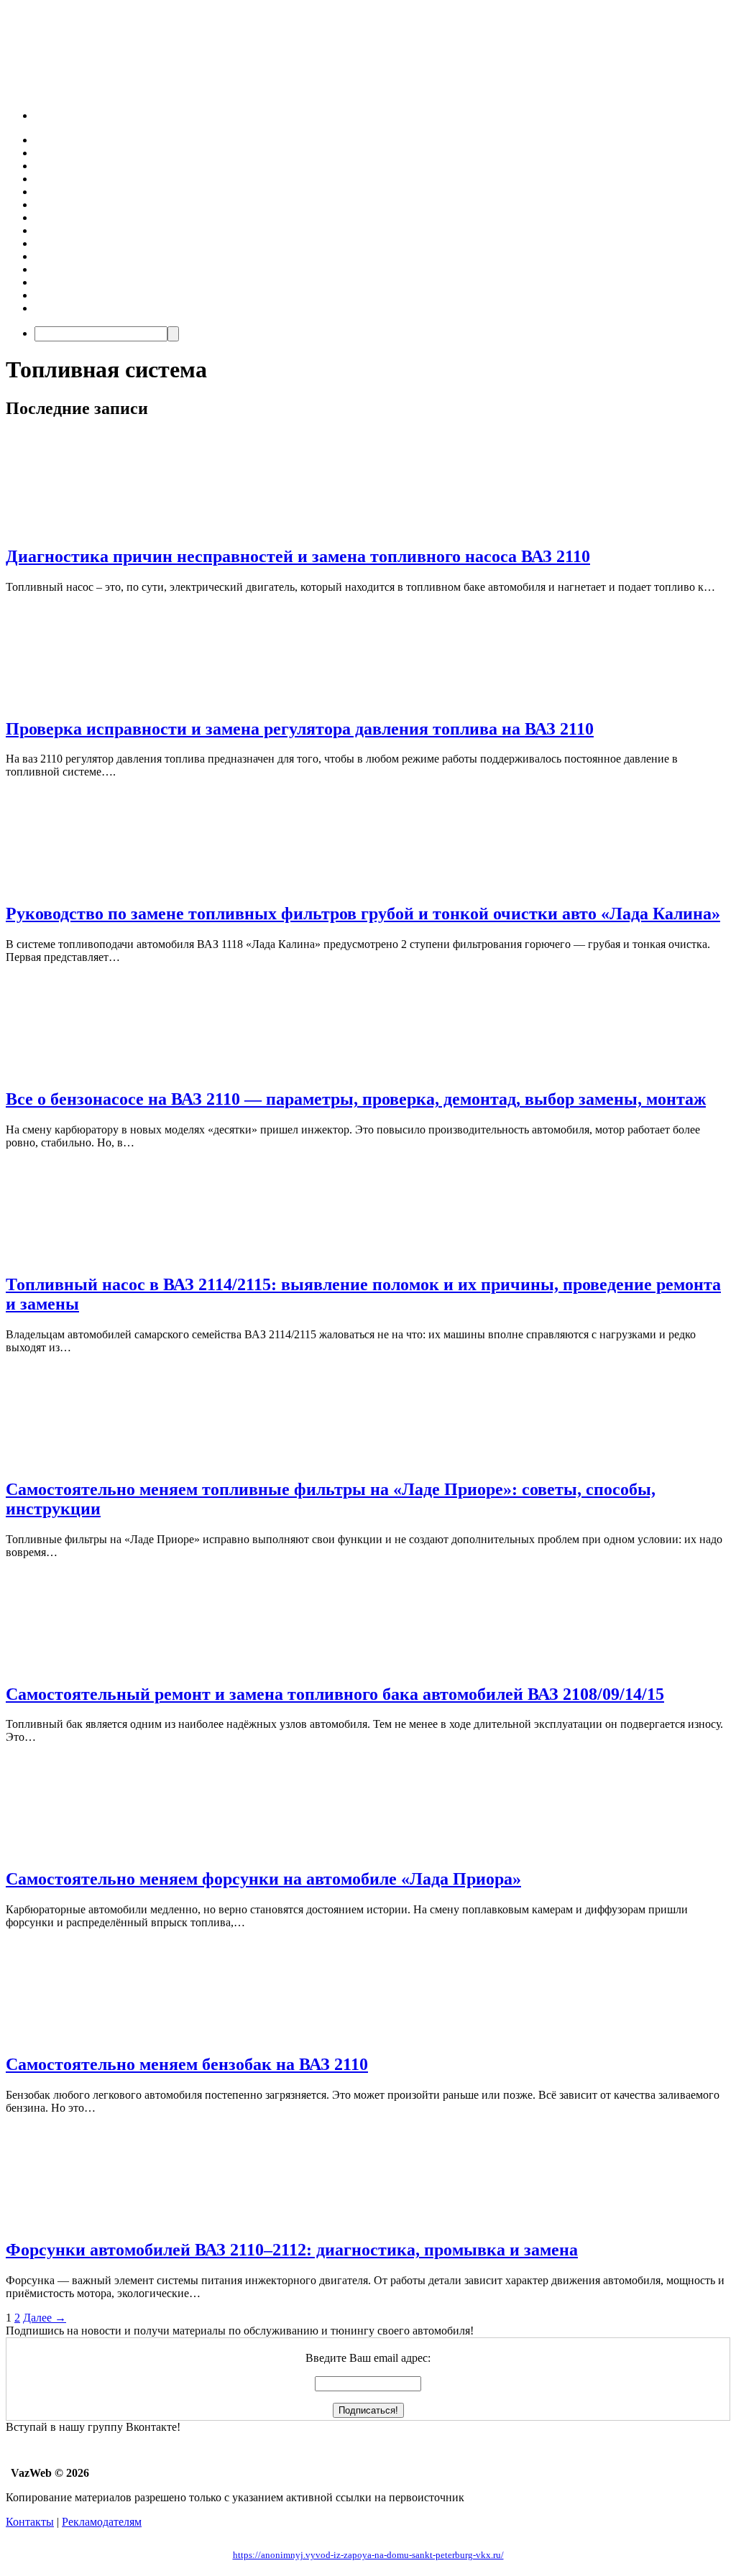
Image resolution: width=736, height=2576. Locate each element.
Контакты (30, 2522)
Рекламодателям (102, 2522)
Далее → (45, 2318)
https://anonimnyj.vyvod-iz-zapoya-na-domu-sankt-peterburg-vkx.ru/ (368, 2555)
